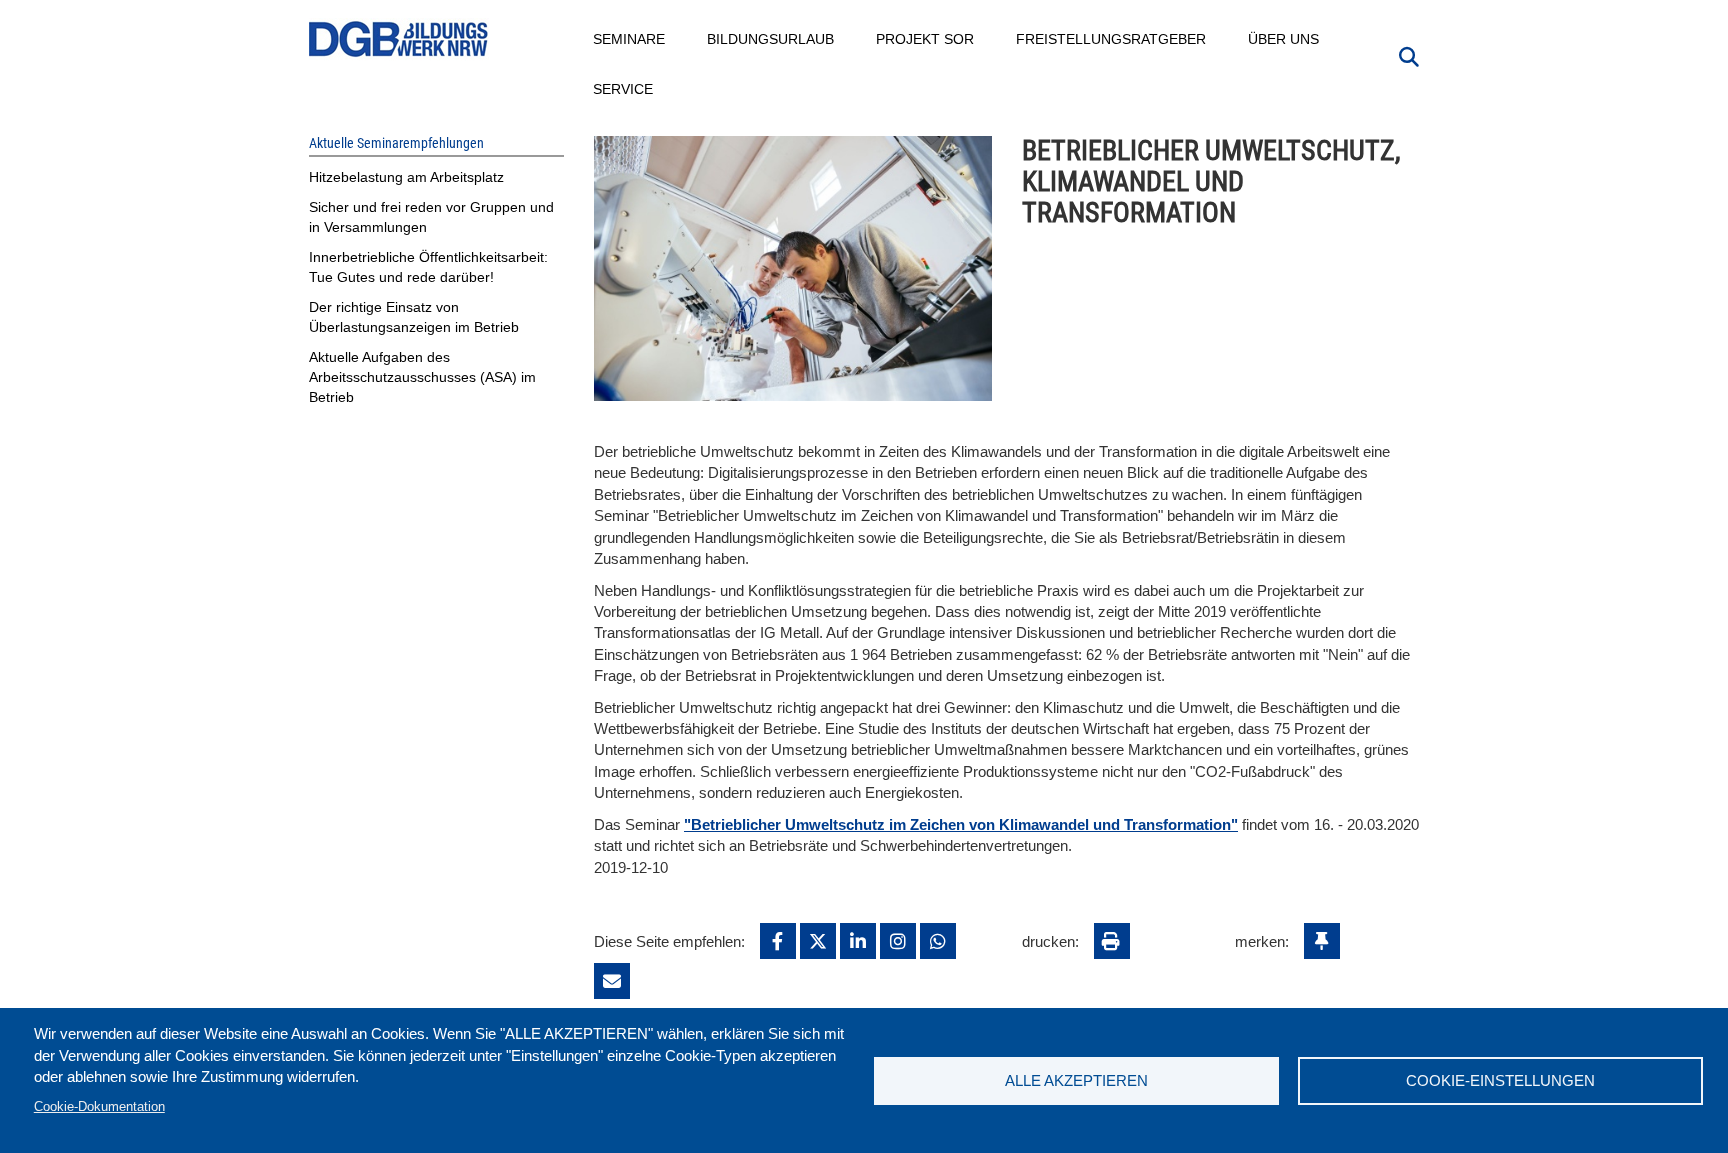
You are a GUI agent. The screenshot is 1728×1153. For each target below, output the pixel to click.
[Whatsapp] (938, 941)
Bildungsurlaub (771, 39)
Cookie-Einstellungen (1500, 1080)
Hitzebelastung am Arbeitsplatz (406, 177)
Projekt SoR (926, 39)
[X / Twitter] (818, 941)
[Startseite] (399, 39)
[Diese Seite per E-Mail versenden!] (612, 981)
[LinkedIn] (858, 941)
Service (624, 89)
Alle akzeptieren (1076, 1080)
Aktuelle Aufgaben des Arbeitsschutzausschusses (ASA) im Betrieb (422, 377)
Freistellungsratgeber (1112, 39)
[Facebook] (778, 941)
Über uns (1284, 39)
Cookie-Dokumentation (99, 1106)
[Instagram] (898, 941)
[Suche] (1409, 55)
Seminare (630, 39)
